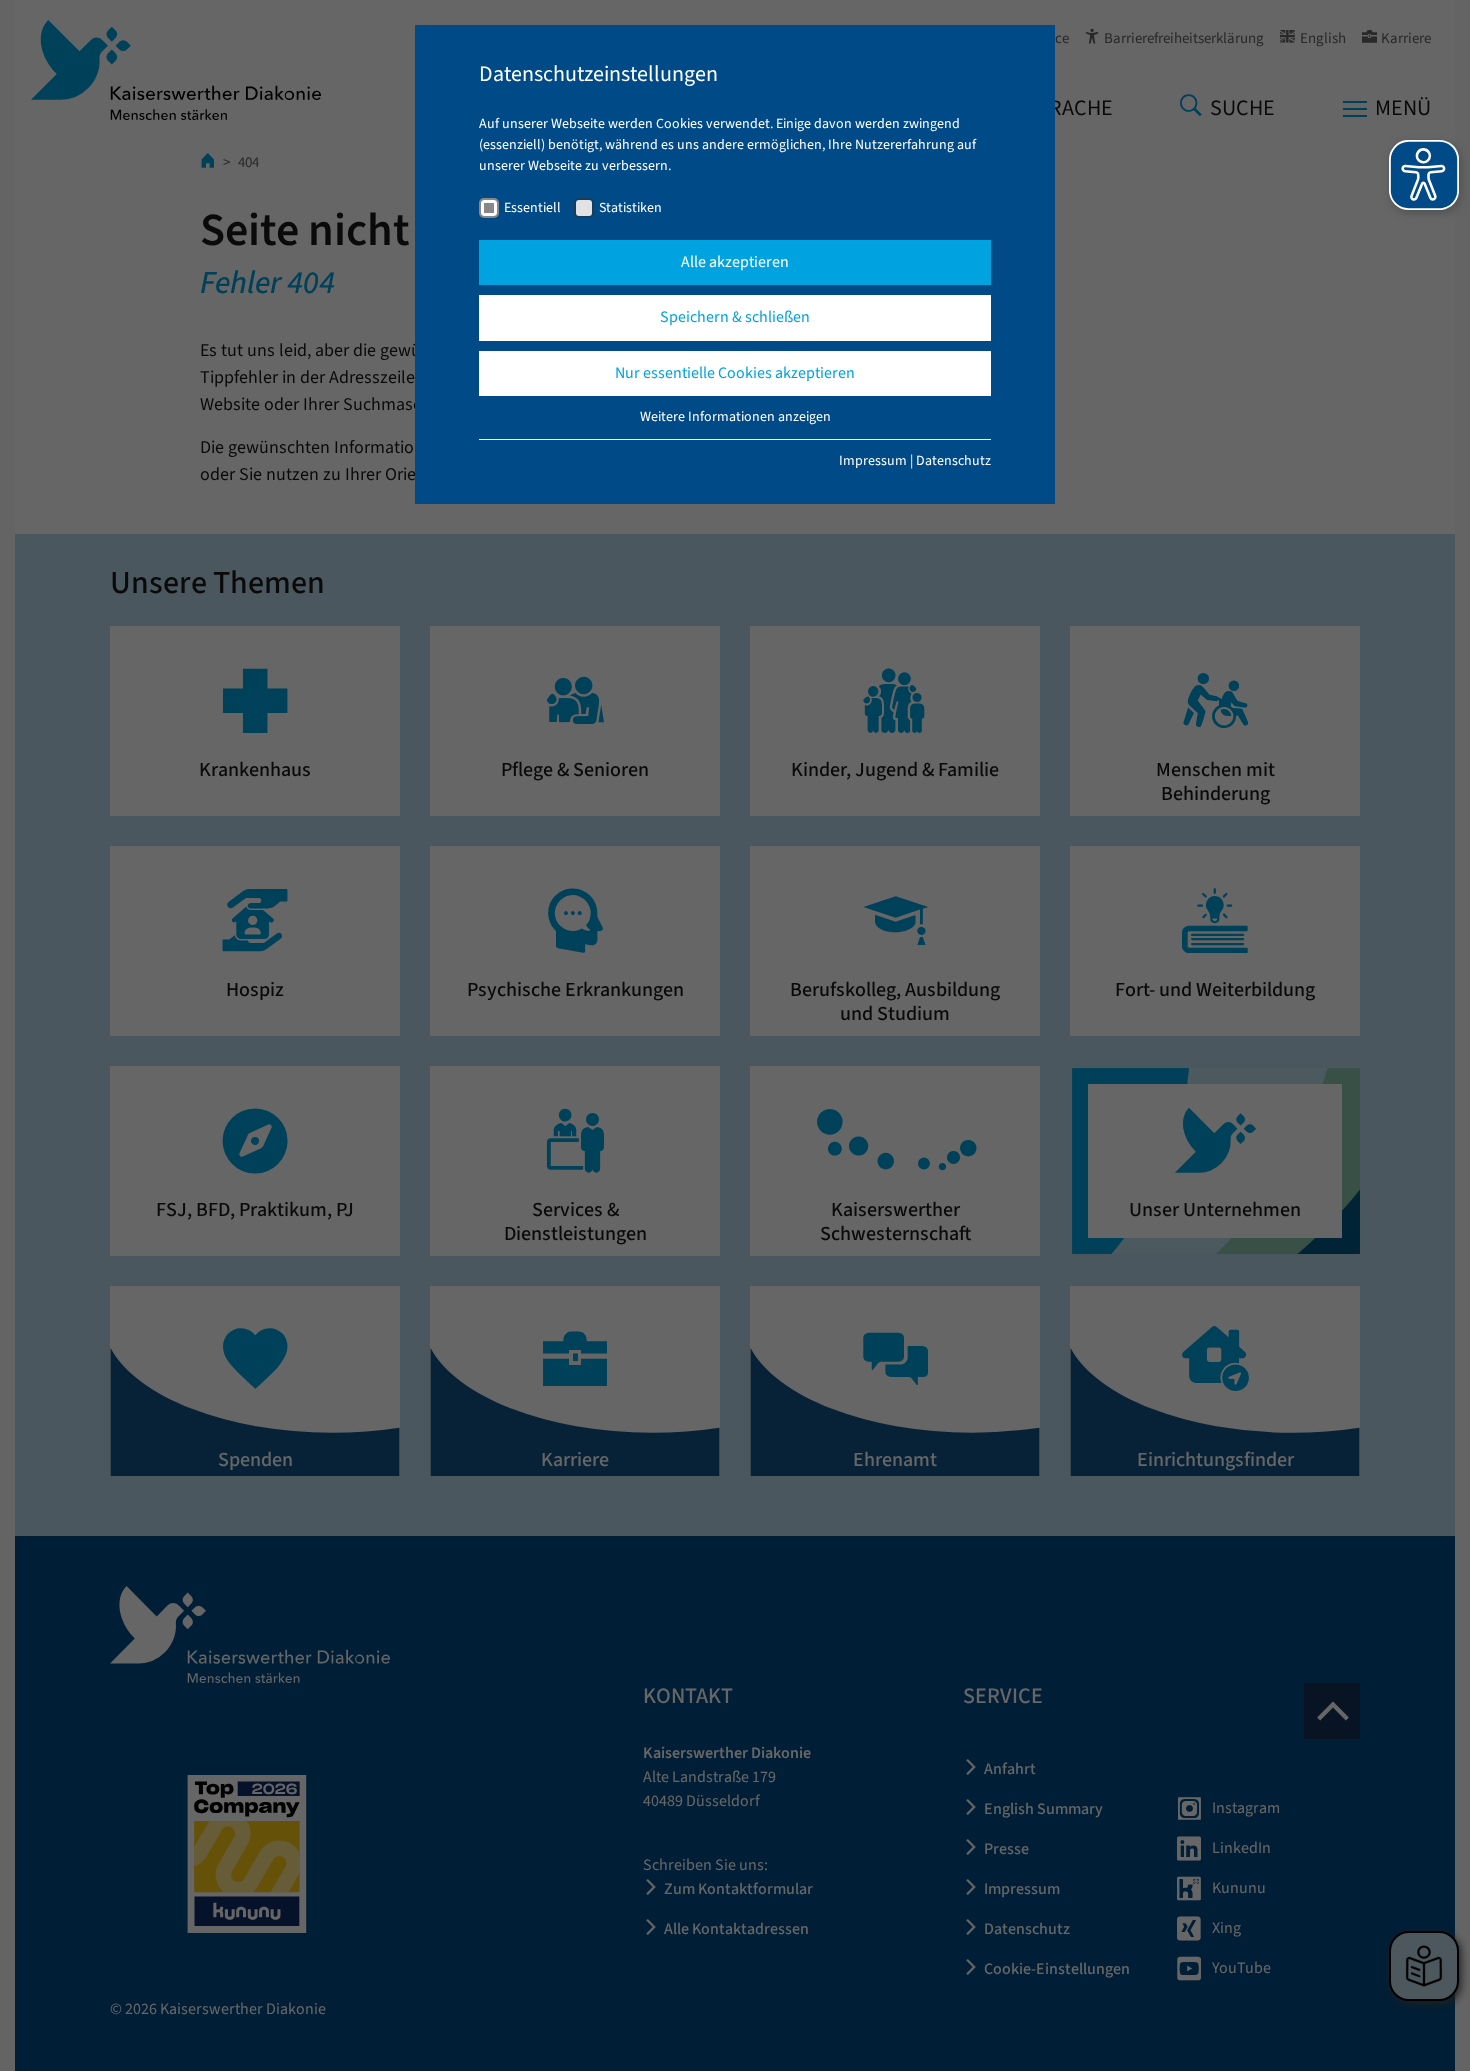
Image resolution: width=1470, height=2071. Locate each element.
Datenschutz (953, 461)
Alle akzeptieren (735, 262)
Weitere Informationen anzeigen (735, 417)
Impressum (873, 461)
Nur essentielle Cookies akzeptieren (735, 373)
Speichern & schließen (735, 317)
